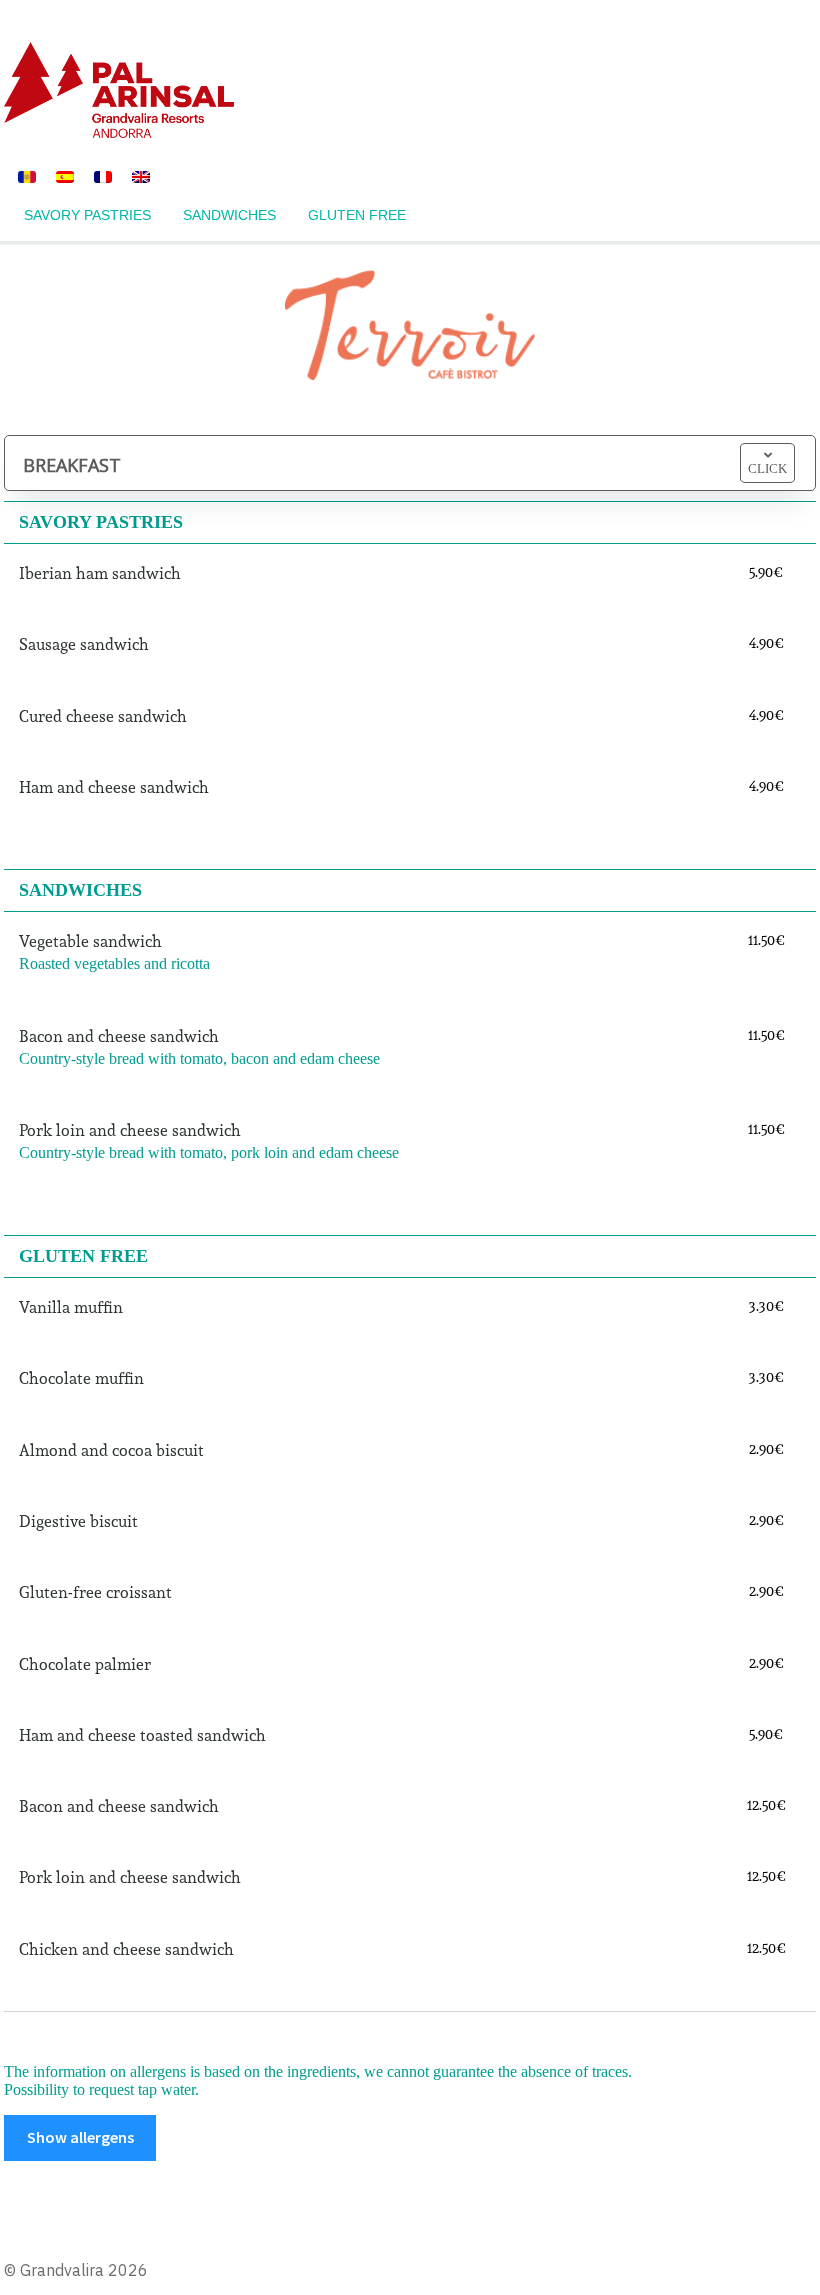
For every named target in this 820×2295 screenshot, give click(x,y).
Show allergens (80, 2137)
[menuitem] (27, 175)
